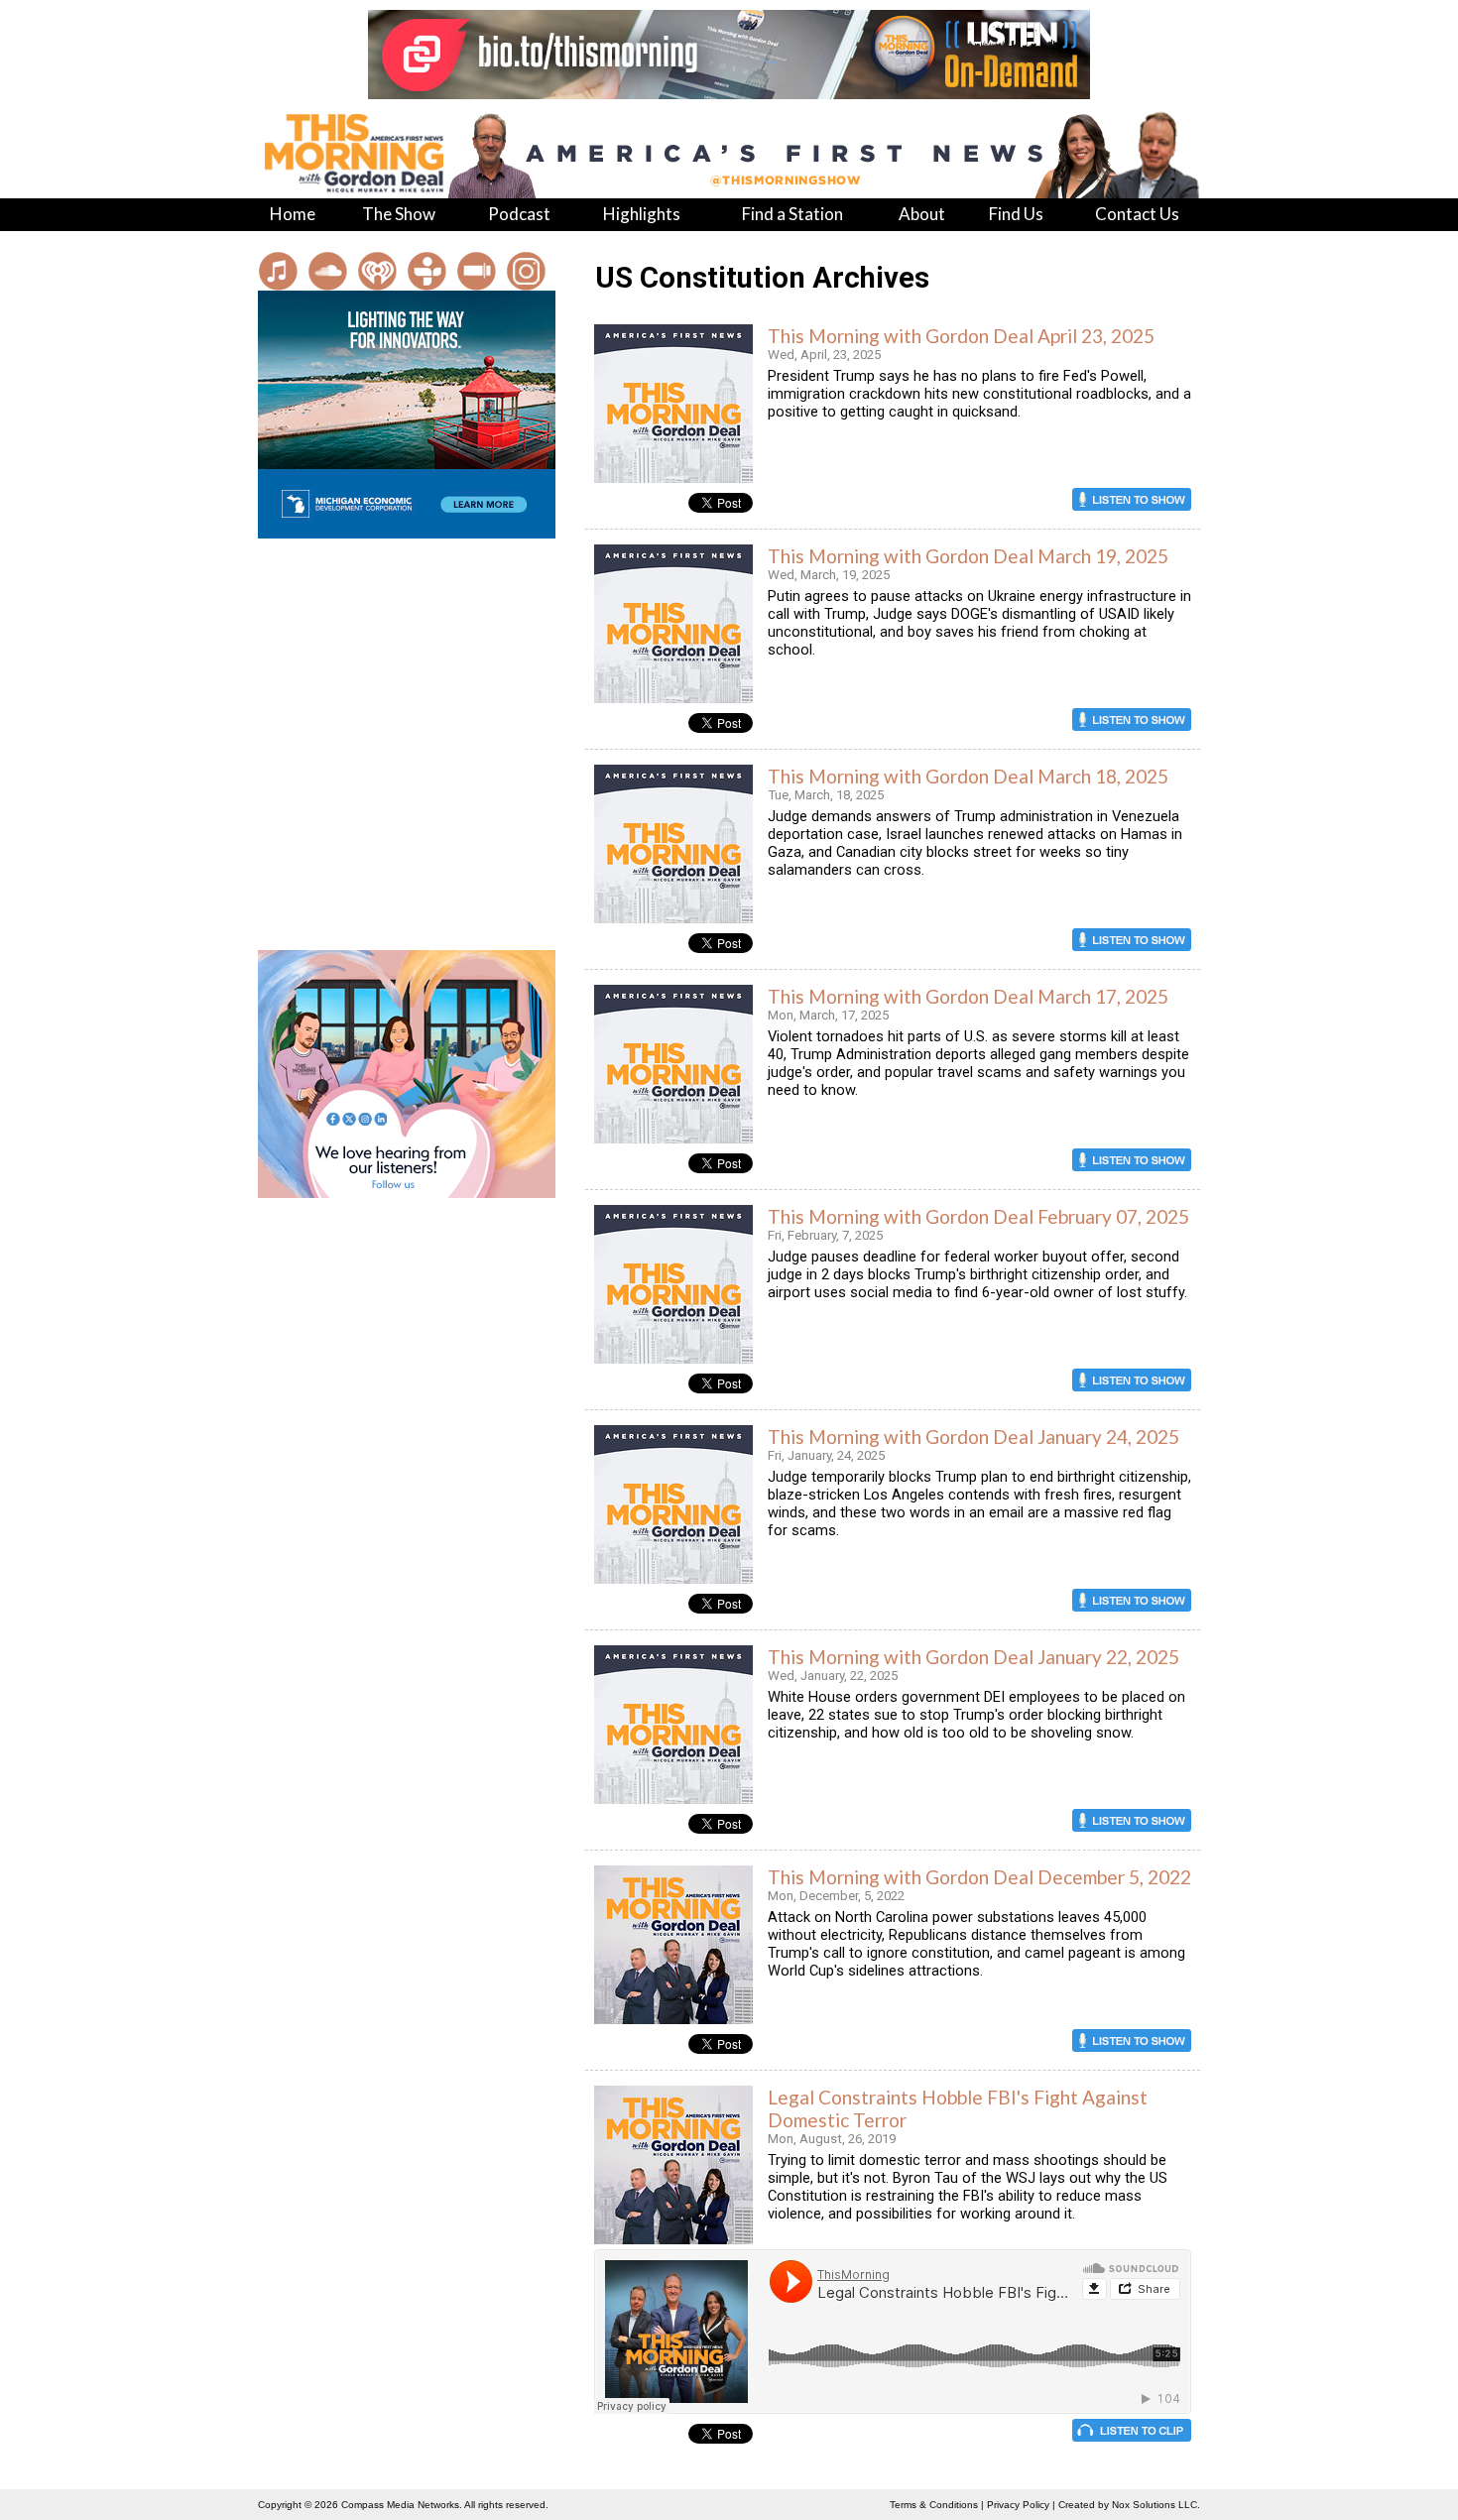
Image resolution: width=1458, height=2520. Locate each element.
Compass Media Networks (400, 2505)
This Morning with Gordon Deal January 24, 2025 (973, 1437)
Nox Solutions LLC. (1156, 2505)
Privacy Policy (1018, 2505)
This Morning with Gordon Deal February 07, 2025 (978, 1216)
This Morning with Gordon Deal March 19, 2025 (968, 556)
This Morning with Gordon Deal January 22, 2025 (973, 1657)
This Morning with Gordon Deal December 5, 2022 (979, 1877)
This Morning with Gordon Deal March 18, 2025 (968, 776)
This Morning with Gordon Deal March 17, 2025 (968, 996)
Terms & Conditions (934, 2505)
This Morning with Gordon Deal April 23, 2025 (961, 336)
